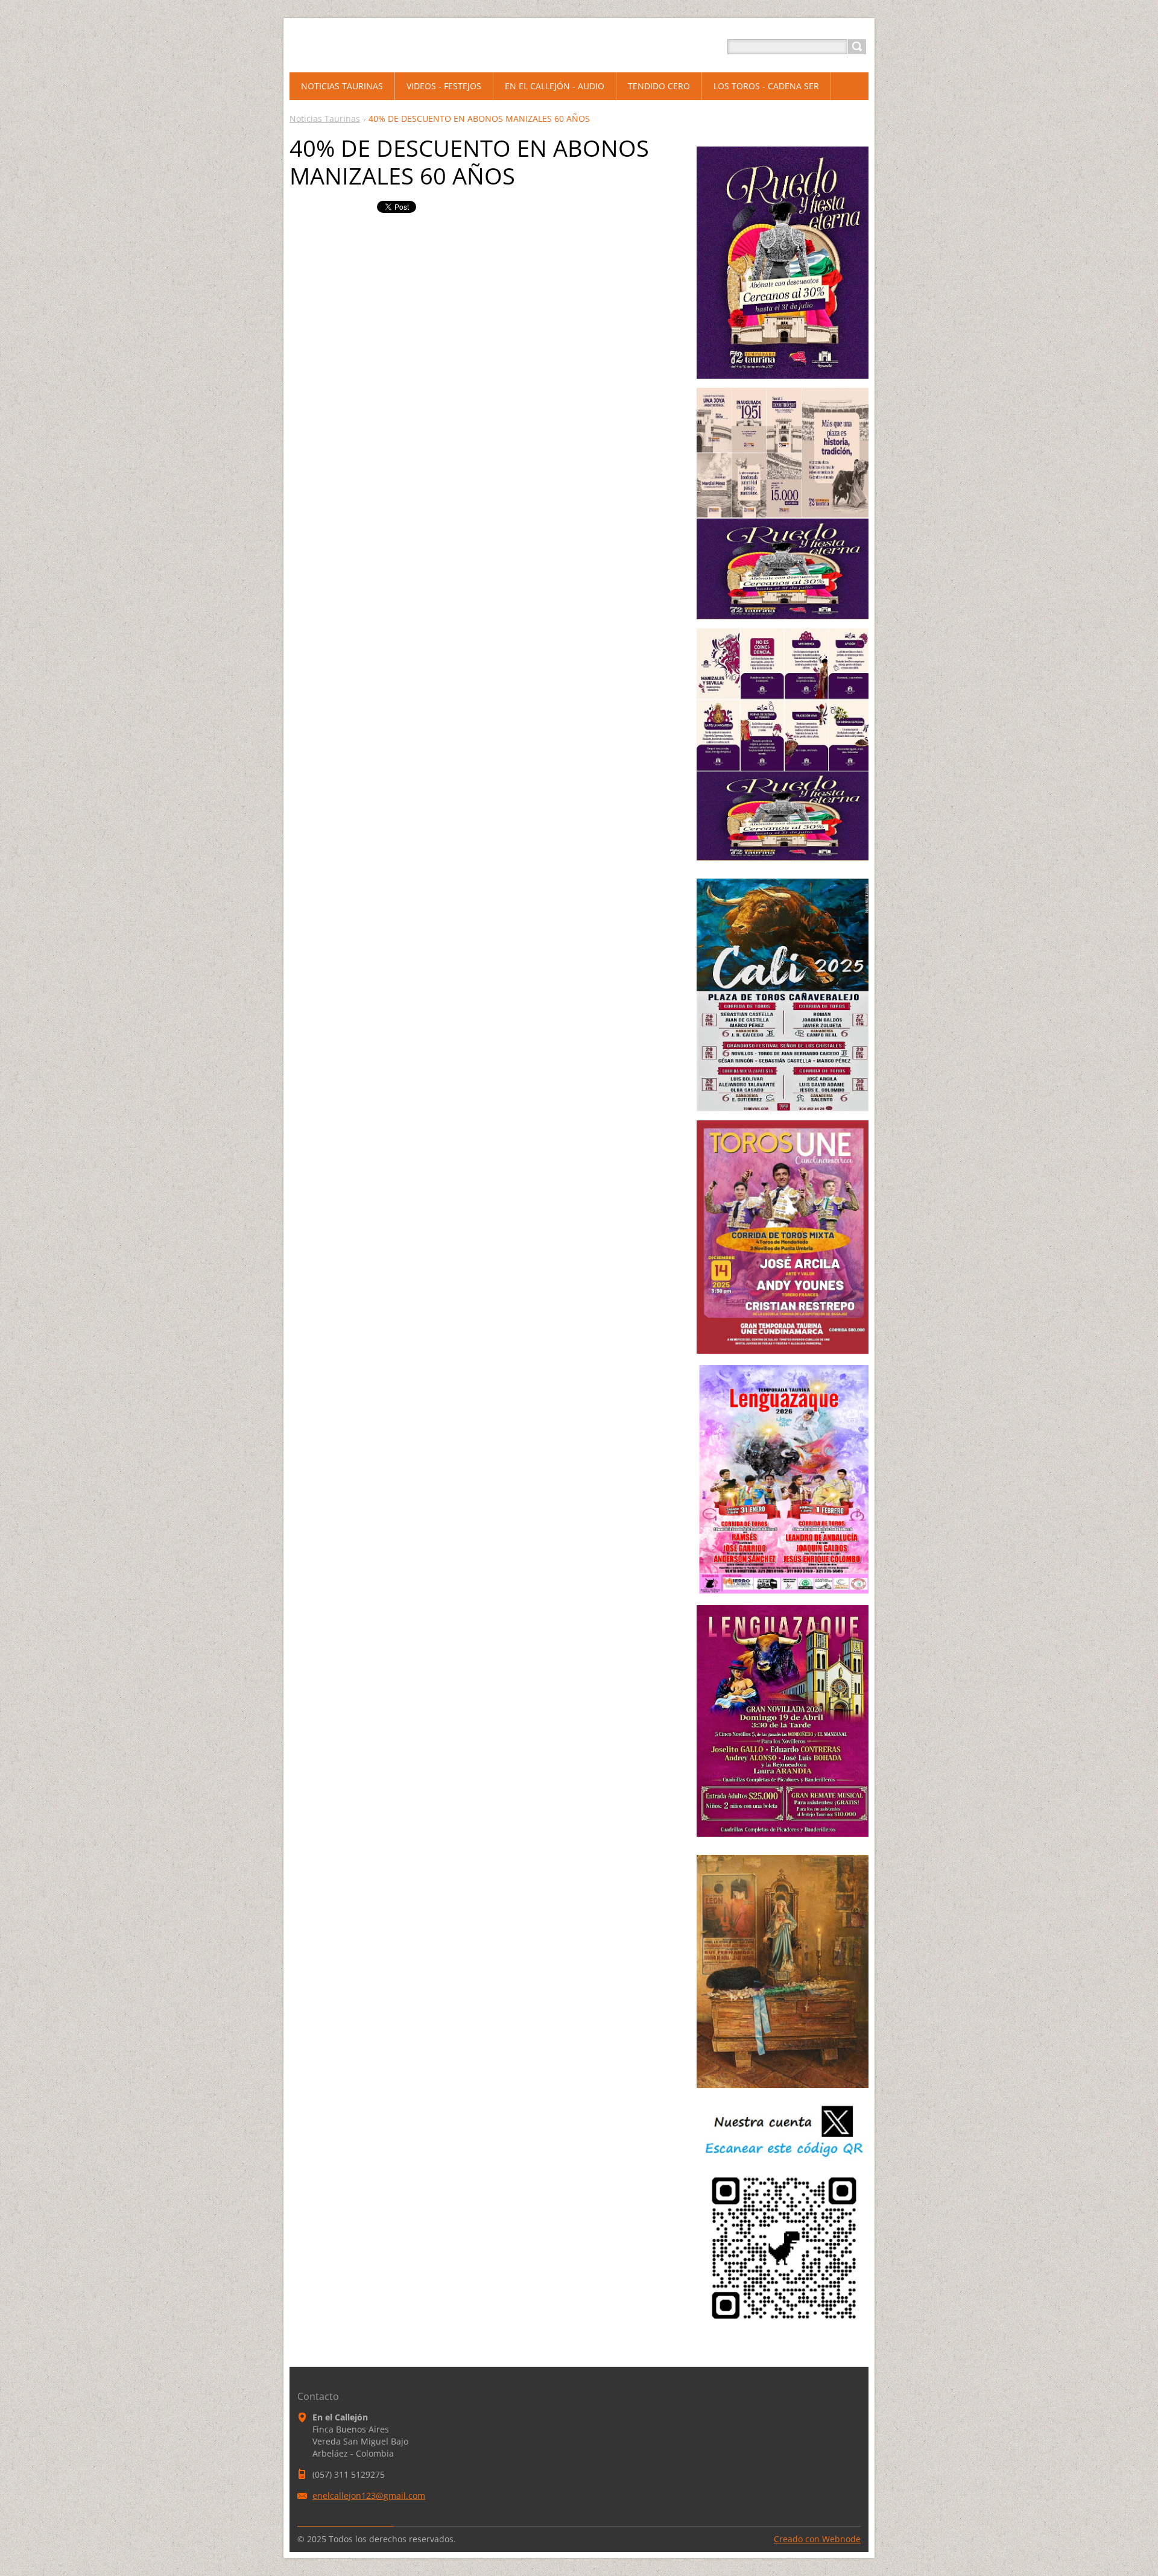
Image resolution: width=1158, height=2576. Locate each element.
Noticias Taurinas (325, 118)
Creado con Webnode (817, 2539)
